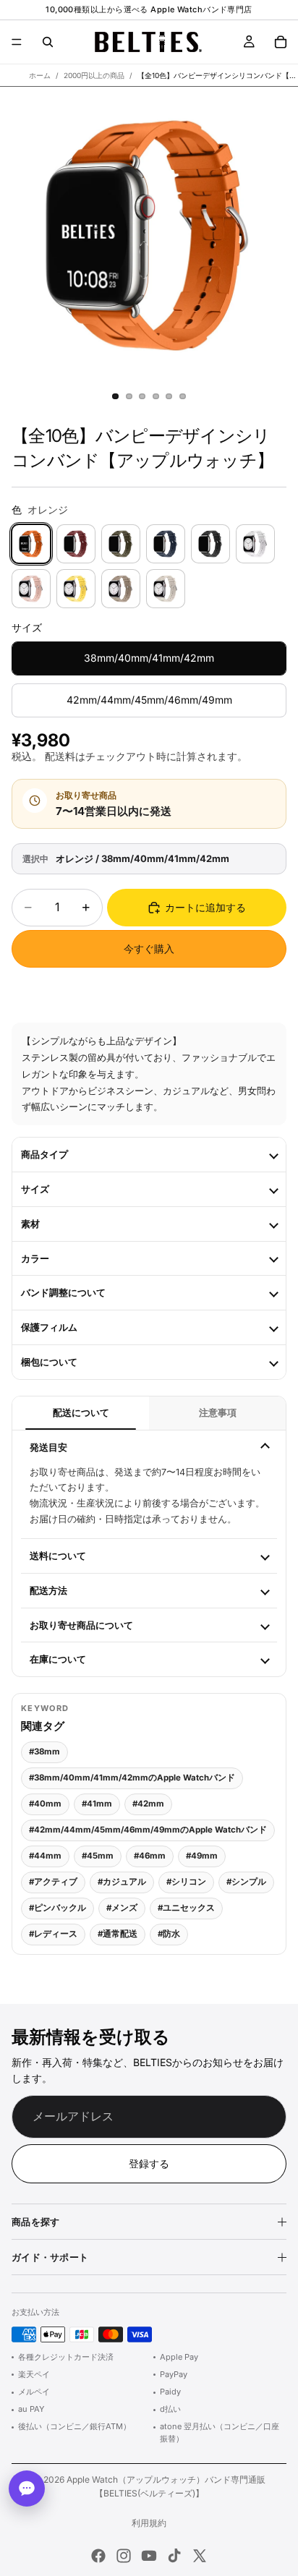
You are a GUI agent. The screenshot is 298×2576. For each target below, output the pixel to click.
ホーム (40, 75)
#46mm (150, 1856)
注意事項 (218, 1413)
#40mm (45, 1804)
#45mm (98, 1856)
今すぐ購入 (149, 948)
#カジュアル (122, 1882)
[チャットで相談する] (27, 2488)
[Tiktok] (174, 2556)
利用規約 (149, 2523)
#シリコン (186, 1882)
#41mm (97, 1804)
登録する (149, 2163)
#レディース (53, 1934)
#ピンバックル (58, 1908)
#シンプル (246, 1882)
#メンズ (122, 1908)
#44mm (45, 1856)
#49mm (202, 1856)
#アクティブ (53, 1882)
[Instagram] (124, 2556)
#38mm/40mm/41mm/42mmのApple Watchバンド (132, 1778)
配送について (81, 1413)
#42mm (148, 1804)
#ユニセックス (186, 1908)
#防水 (169, 1934)
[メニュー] (17, 42)
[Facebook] (98, 2556)
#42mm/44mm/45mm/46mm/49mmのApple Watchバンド (148, 1830)
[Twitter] (200, 2556)
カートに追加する (205, 907)
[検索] (48, 42)
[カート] (281, 42)
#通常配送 (118, 1934)
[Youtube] (149, 2556)
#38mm (44, 1752)
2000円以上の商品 (94, 75)
